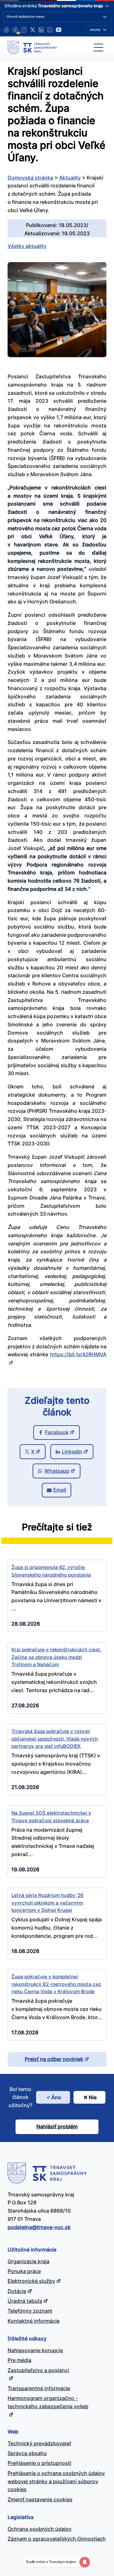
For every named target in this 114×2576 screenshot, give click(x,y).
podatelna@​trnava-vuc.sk (39, 2227)
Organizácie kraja (28, 2261)
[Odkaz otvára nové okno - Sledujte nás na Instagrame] (24, 30)
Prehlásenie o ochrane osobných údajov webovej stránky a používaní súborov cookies (56, 2481)
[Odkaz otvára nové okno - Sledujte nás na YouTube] (59, 30)
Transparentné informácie (39, 2388)
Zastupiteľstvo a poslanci (38, 2370)
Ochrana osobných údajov (40, 2529)
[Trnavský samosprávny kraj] (32, 47)
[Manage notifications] (85, 2562)
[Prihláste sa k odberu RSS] (50, 30)
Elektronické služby (31, 2281)
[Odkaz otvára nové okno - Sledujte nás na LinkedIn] (41, 30)
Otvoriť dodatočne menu (25, 16)
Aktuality (70, 178)
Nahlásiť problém (57, 2126)
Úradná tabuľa (25, 2301)
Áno (56, 2097)
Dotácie (17, 2291)
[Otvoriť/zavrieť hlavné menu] (98, 47)
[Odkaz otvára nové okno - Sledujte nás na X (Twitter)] (33, 30)
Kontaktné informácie (34, 2321)
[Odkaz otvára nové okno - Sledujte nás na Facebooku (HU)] (15, 30)
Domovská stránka (30, 178)
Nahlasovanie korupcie (35, 2350)
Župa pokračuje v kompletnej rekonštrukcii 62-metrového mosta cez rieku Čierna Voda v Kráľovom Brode (56, 1984)
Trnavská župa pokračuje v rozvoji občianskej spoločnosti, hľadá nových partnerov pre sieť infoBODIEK (55, 1739)
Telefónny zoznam (30, 2311)
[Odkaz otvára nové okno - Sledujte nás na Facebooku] (6, 30)
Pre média (19, 2360)
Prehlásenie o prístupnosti (39, 2463)
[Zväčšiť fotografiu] (57, 355)
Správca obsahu (27, 2453)
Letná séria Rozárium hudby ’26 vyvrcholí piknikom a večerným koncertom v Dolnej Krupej (47, 1903)
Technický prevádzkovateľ (39, 2443)
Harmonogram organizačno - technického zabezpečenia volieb (48, 2402)
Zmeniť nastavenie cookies (40, 2499)
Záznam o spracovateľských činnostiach (57, 2539)
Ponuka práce (24, 2271)
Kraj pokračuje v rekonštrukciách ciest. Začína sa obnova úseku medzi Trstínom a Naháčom (56, 1657)
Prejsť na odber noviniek (54, 2059)
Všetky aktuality (27, 246)
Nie (93, 2097)
